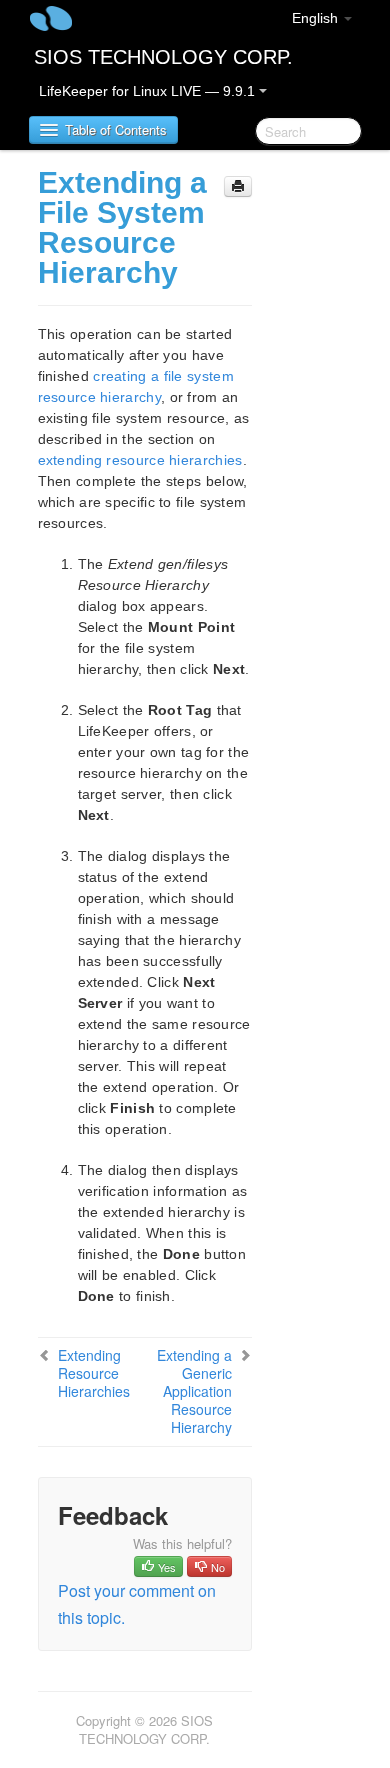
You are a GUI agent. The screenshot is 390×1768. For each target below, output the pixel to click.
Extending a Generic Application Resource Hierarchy (194, 1391)
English (317, 18)
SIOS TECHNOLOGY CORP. (163, 57)
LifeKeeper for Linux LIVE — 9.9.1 (149, 91)
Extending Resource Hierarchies (94, 1373)
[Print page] (238, 186)
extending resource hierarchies (140, 460)
